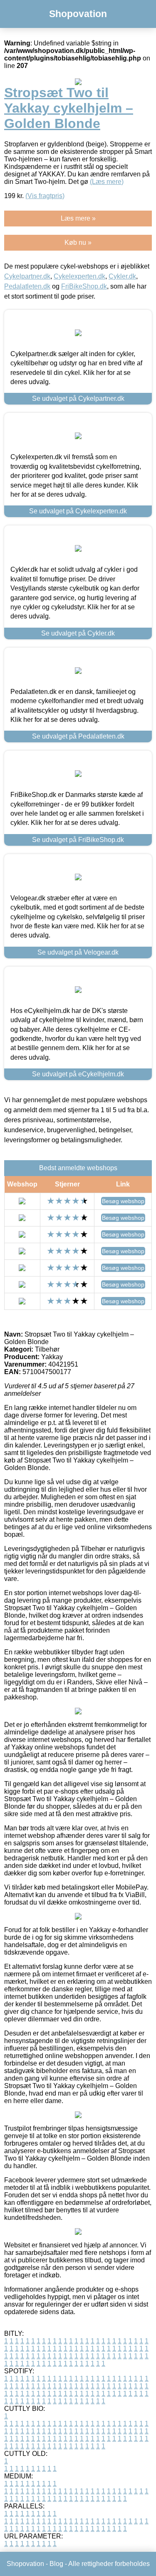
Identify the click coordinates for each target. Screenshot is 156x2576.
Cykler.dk (122, 276)
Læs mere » (78, 218)
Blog (56, 2564)
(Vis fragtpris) (45, 196)
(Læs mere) (107, 182)
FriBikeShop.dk (84, 286)
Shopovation (78, 14)
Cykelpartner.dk (27, 276)
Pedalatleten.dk (27, 286)
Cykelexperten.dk (79, 276)
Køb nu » (78, 243)
